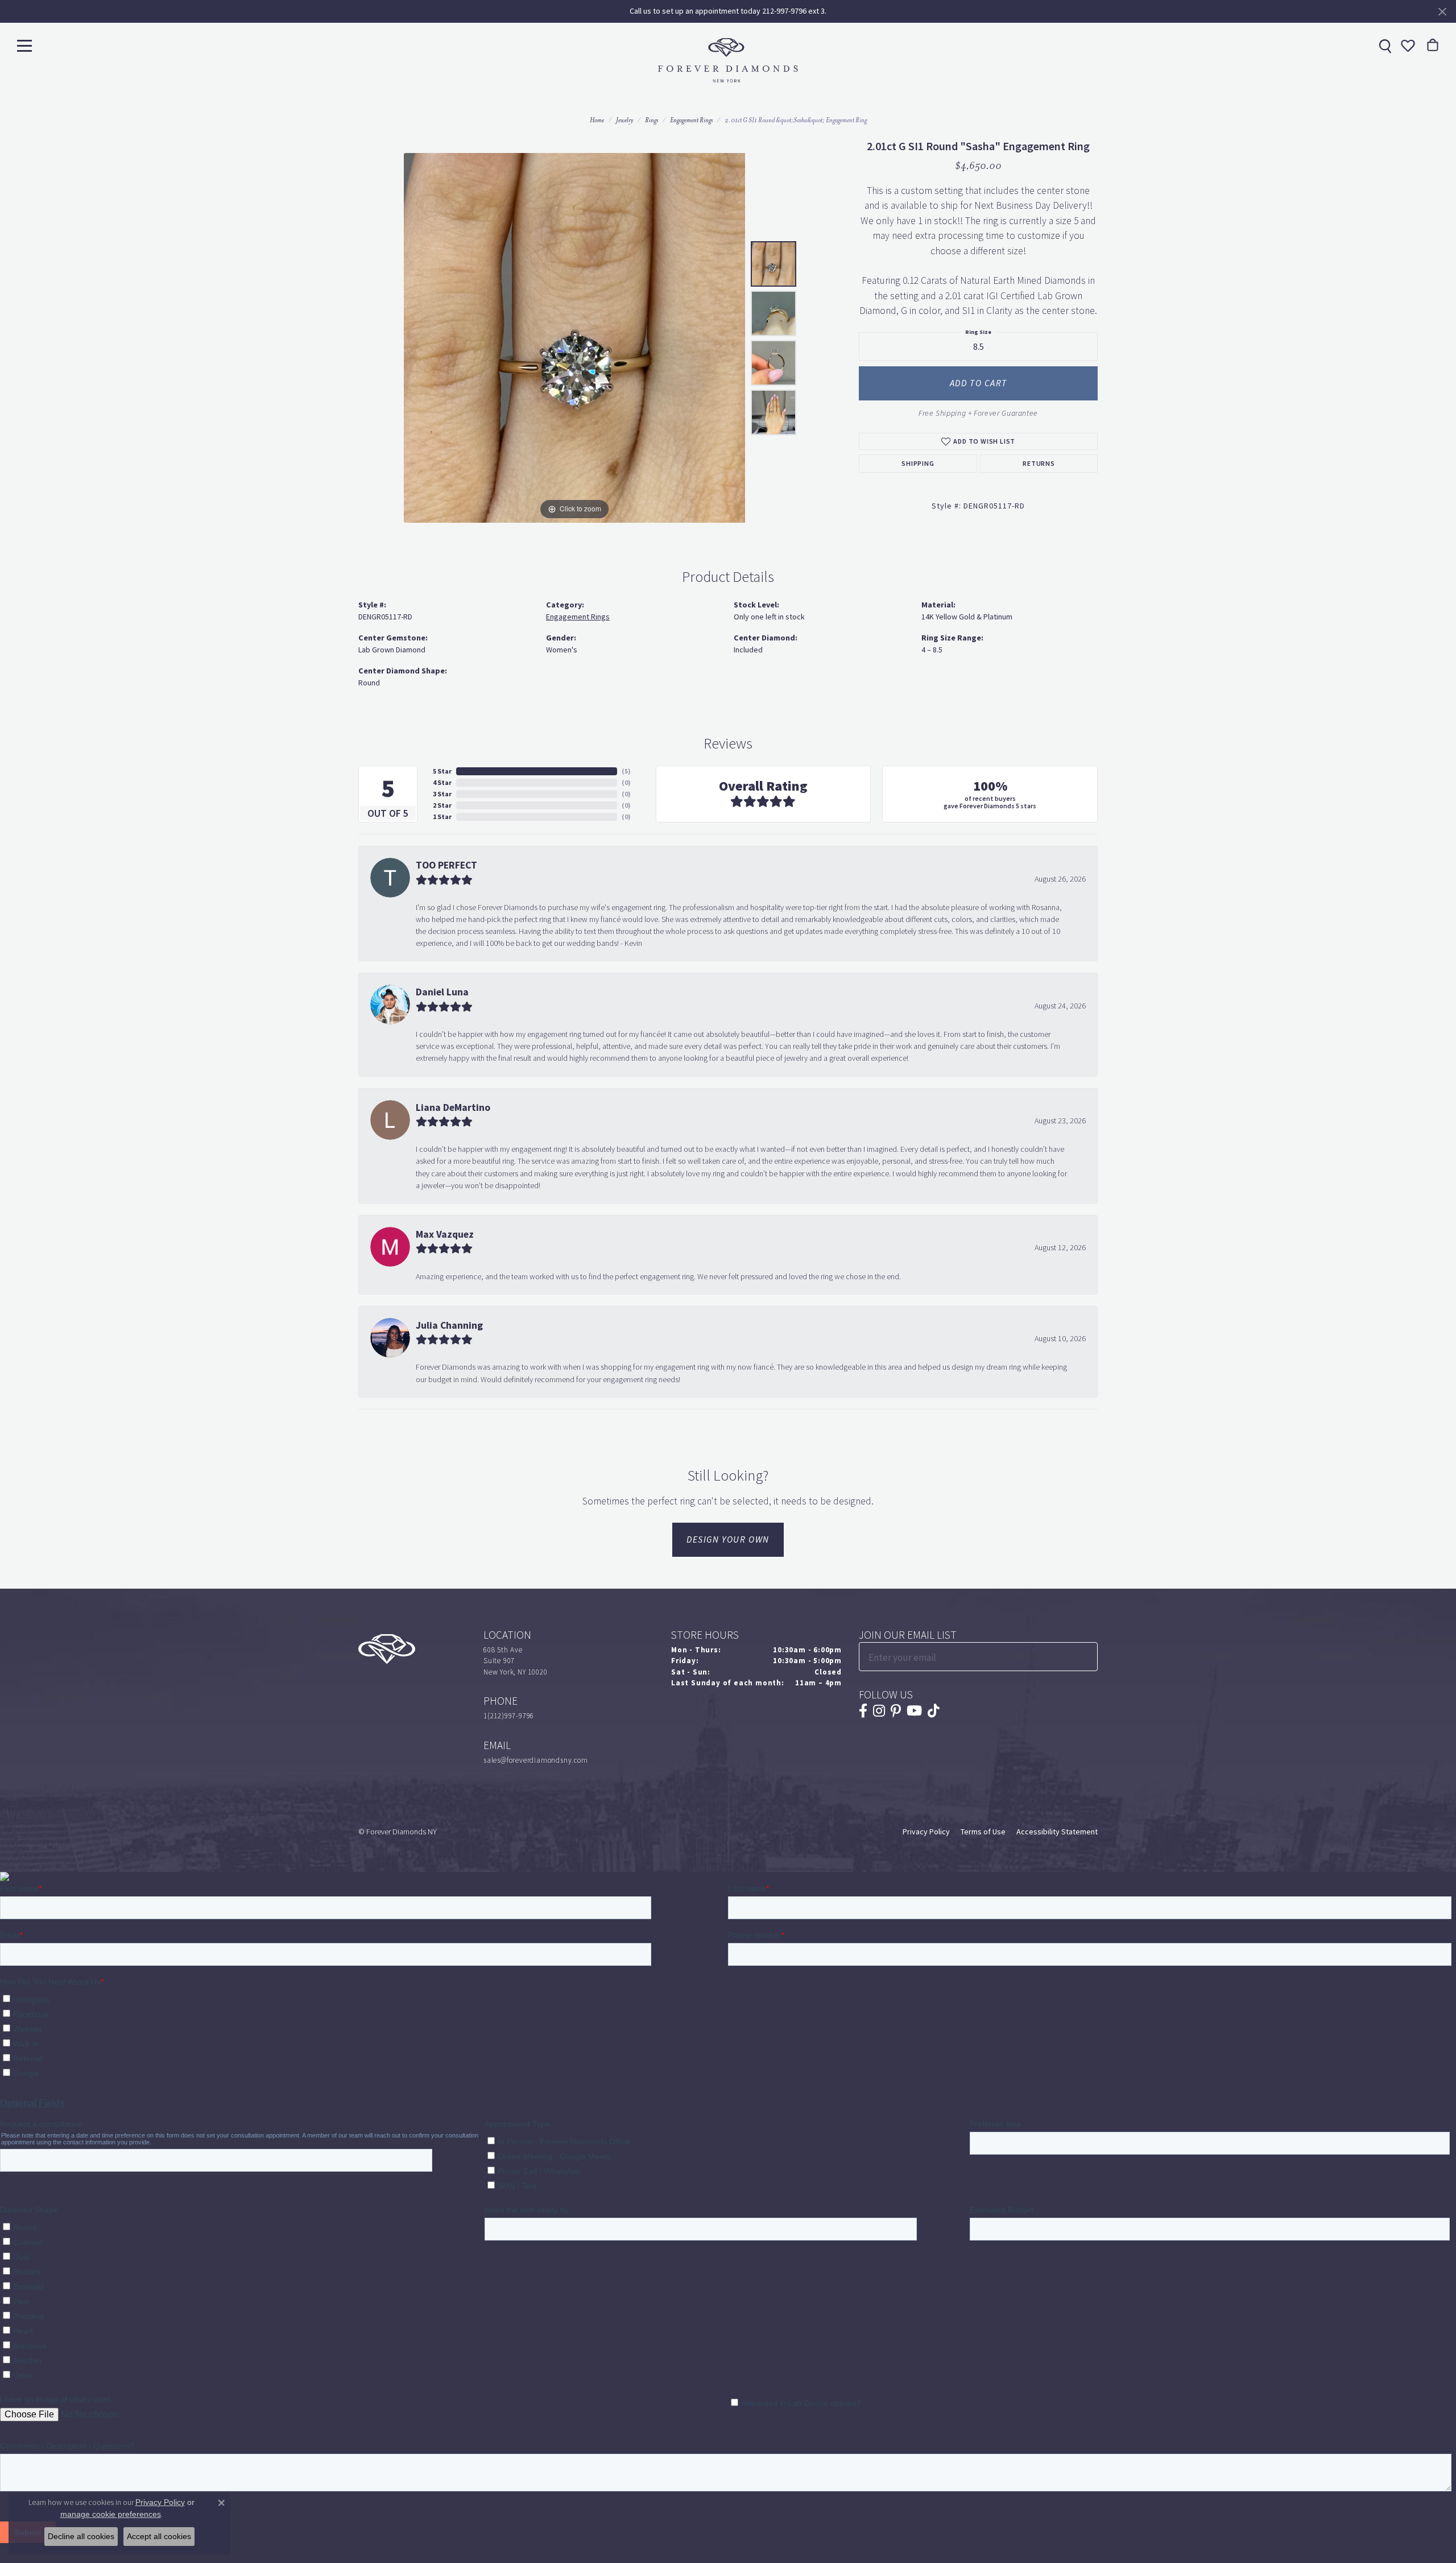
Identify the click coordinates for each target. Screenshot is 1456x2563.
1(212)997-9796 (509, 1716)
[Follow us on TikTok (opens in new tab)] (934, 1711)
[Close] (1442, 12)
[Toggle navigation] (24, 45)
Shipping (918, 464)
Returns (1039, 464)
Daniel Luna (442, 992)
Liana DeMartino (453, 1107)
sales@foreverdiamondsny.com (536, 1760)
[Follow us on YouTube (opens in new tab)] (914, 1711)
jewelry (624, 120)
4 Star (442, 783)
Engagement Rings (691, 120)
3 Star (442, 794)
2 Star (442, 805)
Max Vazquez (445, 1234)
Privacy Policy (926, 1832)
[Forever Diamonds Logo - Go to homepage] (728, 60)
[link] (1384, 46)
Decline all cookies (81, 2536)
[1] (1088, 1657)
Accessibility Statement (1057, 1832)
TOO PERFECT (446, 865)
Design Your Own (728, 1539)
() (626, 771)
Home (597, 120)
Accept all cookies (159, 2536)
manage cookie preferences (111, 2514)
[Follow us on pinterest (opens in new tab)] (896, 1711)
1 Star (442, 817)
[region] (574, 338)
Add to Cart (979, 383)
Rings (652, 120)
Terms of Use (983, 1832)
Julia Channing (449, 1325)
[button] (1407, 46)
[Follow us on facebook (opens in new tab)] (863, 1711)
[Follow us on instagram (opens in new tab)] (879, 1711)
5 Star (442, 771)
